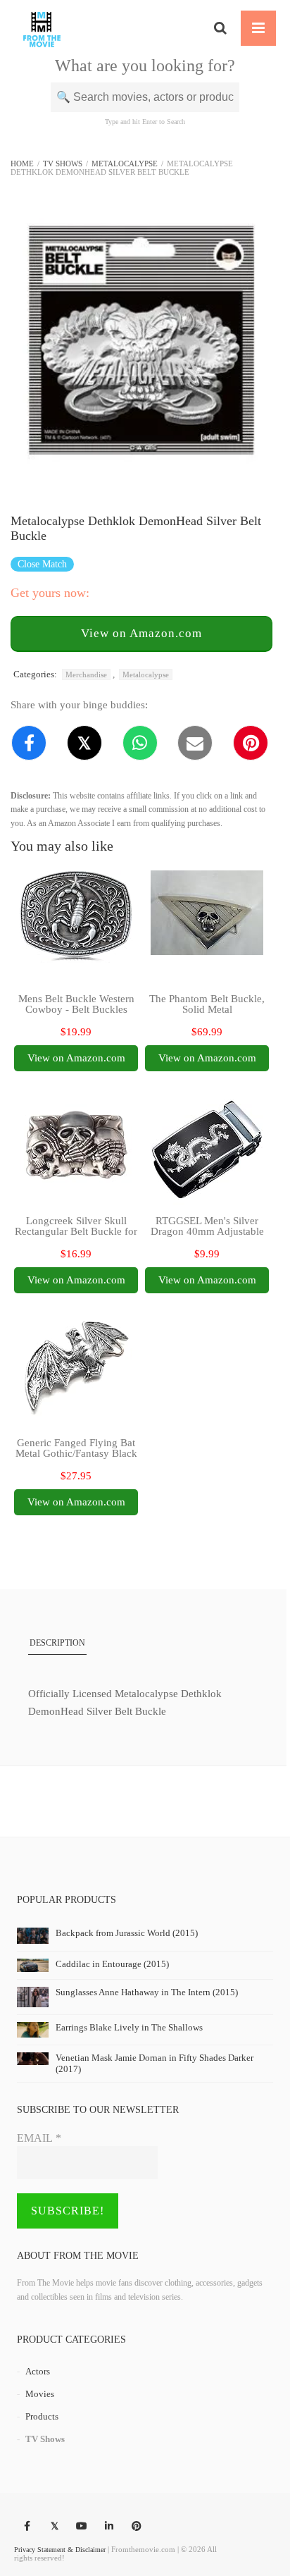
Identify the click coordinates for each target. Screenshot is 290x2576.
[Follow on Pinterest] (137, 2527)
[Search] (220, 28)
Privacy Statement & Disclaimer (60, 2550)
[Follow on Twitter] (54, 2527)
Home (22, 164)
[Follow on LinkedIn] (109, 2527)
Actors (38, 2371)
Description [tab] (57, 1643)
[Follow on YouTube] (82, 2527)
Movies (40, 2394)
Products (42, 2416)
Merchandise (86, 674)
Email (39, 2138)
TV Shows (63, 164)
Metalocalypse (125, 164)
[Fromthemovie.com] (42, 28)
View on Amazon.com (141, 633)
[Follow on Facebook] (27, 2527)
